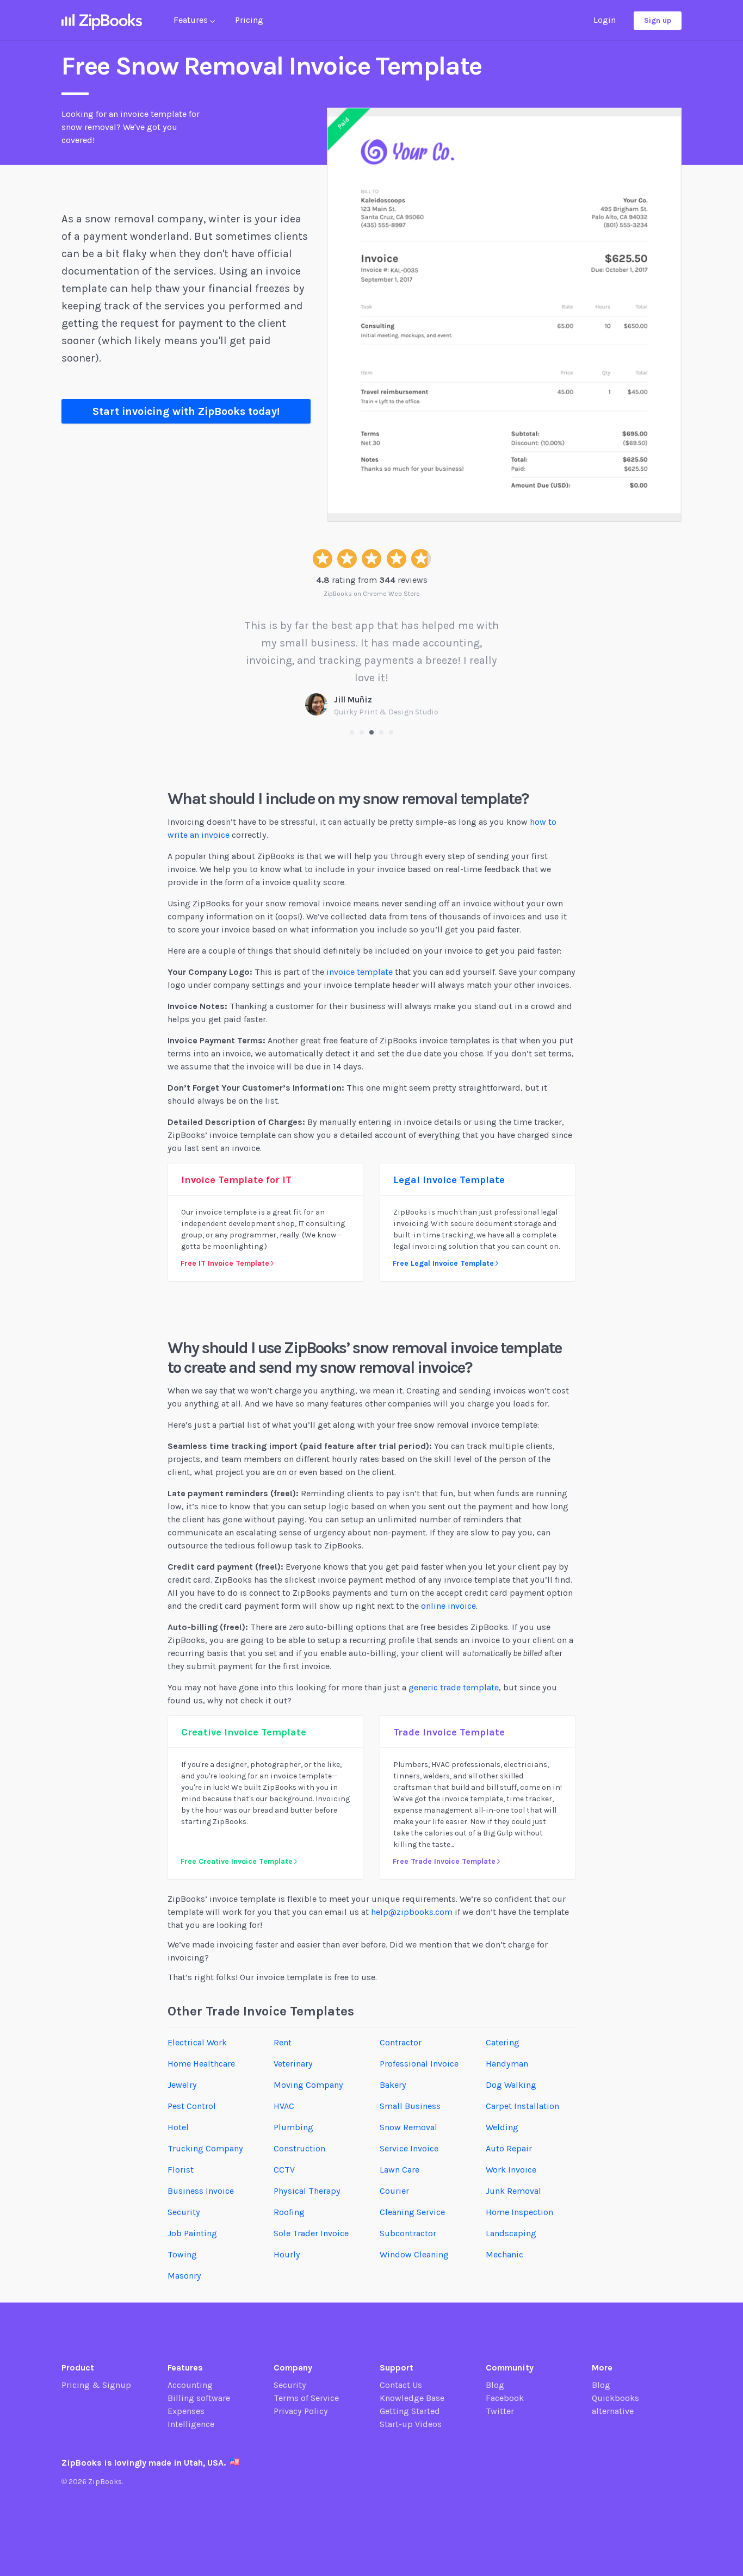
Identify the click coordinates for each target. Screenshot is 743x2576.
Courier (394, 2191)
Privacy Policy (301, 2411)
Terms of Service (306, 2398)
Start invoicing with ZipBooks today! (186, 411)
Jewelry (182, 2085)
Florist (181, 2170)
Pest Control (192, 2106)
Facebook (505, 2398)
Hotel (178, 2127)
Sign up (658, 20)
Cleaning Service (412, 2212)
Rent (283, 2042)
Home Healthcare (201, 2064)
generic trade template (454, 1687)
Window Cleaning (414, 2254)
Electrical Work (197, 2042)
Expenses (186, 2411)
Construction (299, 2148)
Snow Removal (408, 2127)
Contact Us (401, 2385)
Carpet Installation (522, 2106)
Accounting (190, 2385)
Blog (495, 2385)
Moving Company (308, 2085)
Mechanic (504, 2254)
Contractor (401, 2042)
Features (192, 20)
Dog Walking (511, 2085)
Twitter (500, 2411)
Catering (503, 2042)
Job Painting (192, 2233)
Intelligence (191, 2424)
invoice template (360, 972)
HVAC (284, 2106)
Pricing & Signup (96, 2385)
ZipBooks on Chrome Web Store (372, 594)
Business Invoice (201, 2191)
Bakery (393, 2085)
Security (184, 2212)
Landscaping (511, 2233)
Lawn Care (400, 2170)
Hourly (287, 2254)
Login (605, 20)
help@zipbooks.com (412, 1912)
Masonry (184, 2276)
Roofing (289, 2212)
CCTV (284, 2170)
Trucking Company (205, 2148)
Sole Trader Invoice (311, 2233)
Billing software (199, 2398)
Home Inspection (519, 2212)
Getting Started (410, 2411)
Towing (182, 2254)
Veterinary (293, 2064)
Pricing (249, 20)
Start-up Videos (411, 2424)
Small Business (410, 2106)
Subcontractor (408, 2233)
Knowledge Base (412, 2398)
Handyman (507, 2064)
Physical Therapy (307, 2191)
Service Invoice (409, 2148)
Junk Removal (513, 2191)
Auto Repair (509, 2148)
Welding (502, 2127)
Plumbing (293, 2127)
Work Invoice (511, 2170)
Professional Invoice (419, 2064)
